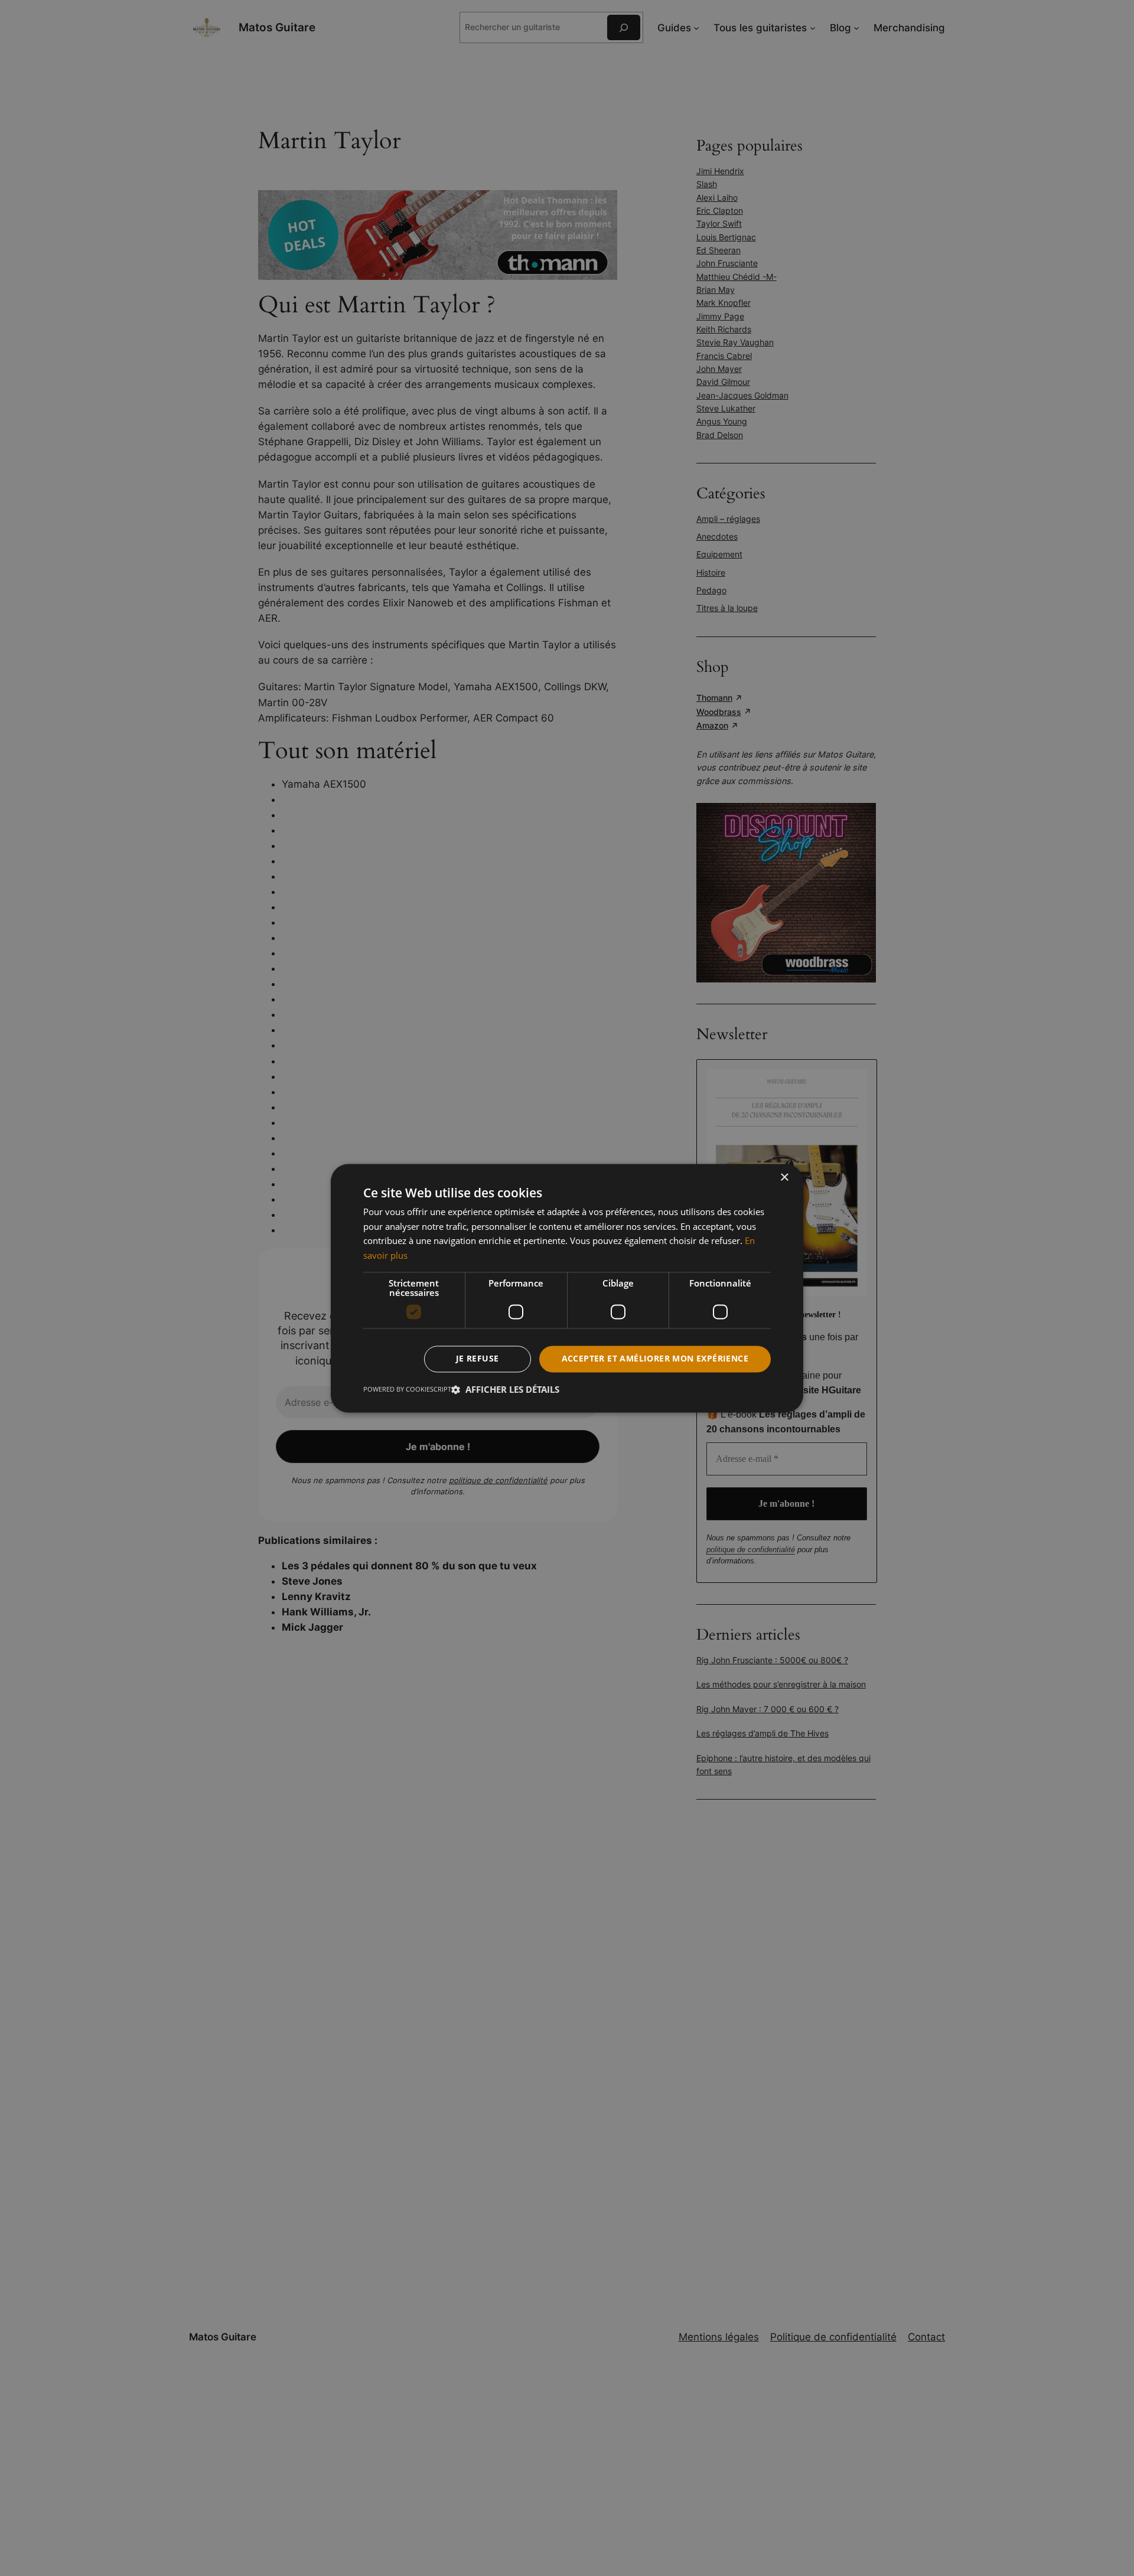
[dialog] (567, 1288)
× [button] (784, 1178)
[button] (505, 1389)
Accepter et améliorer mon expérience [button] (655, 1358)
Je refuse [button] (478, 1358)
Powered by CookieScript (407, 1389)
